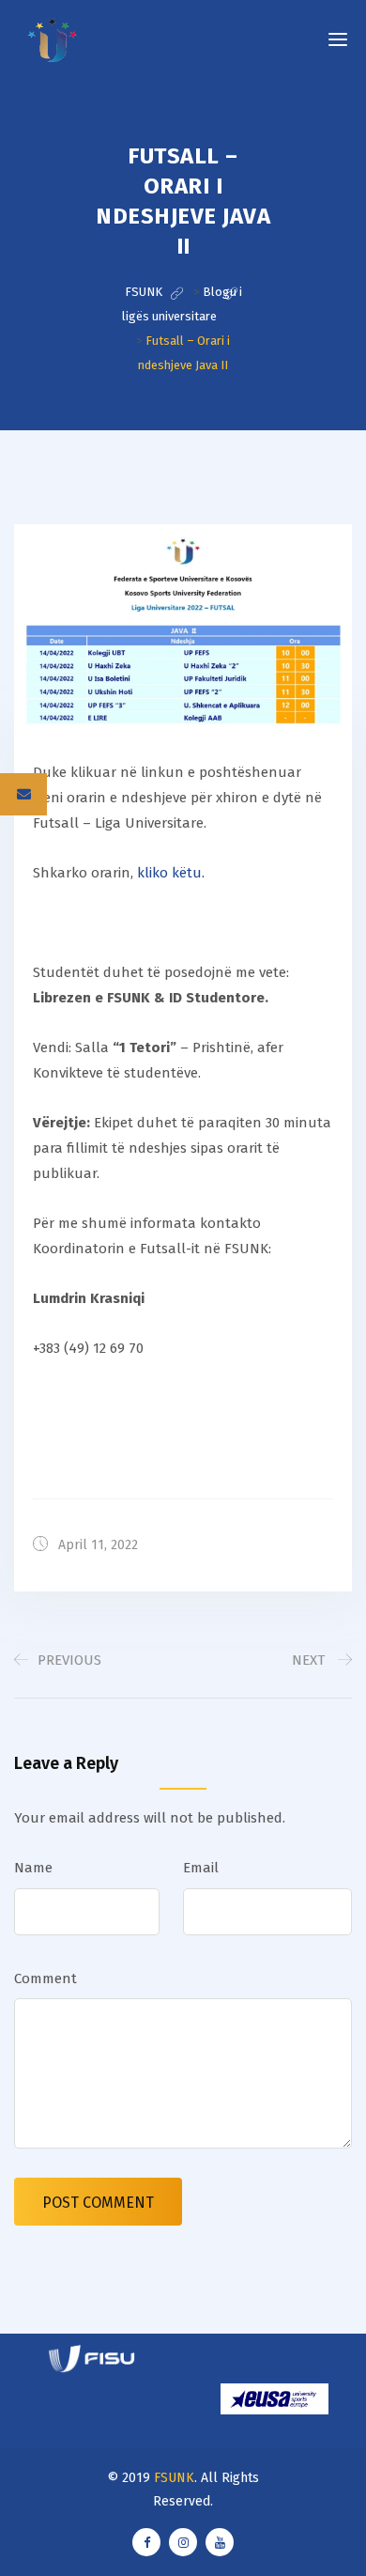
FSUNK (174, 2478)
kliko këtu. (171, 873)
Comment (46, 1979)
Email (201, 1868)
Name (33, 1868)
